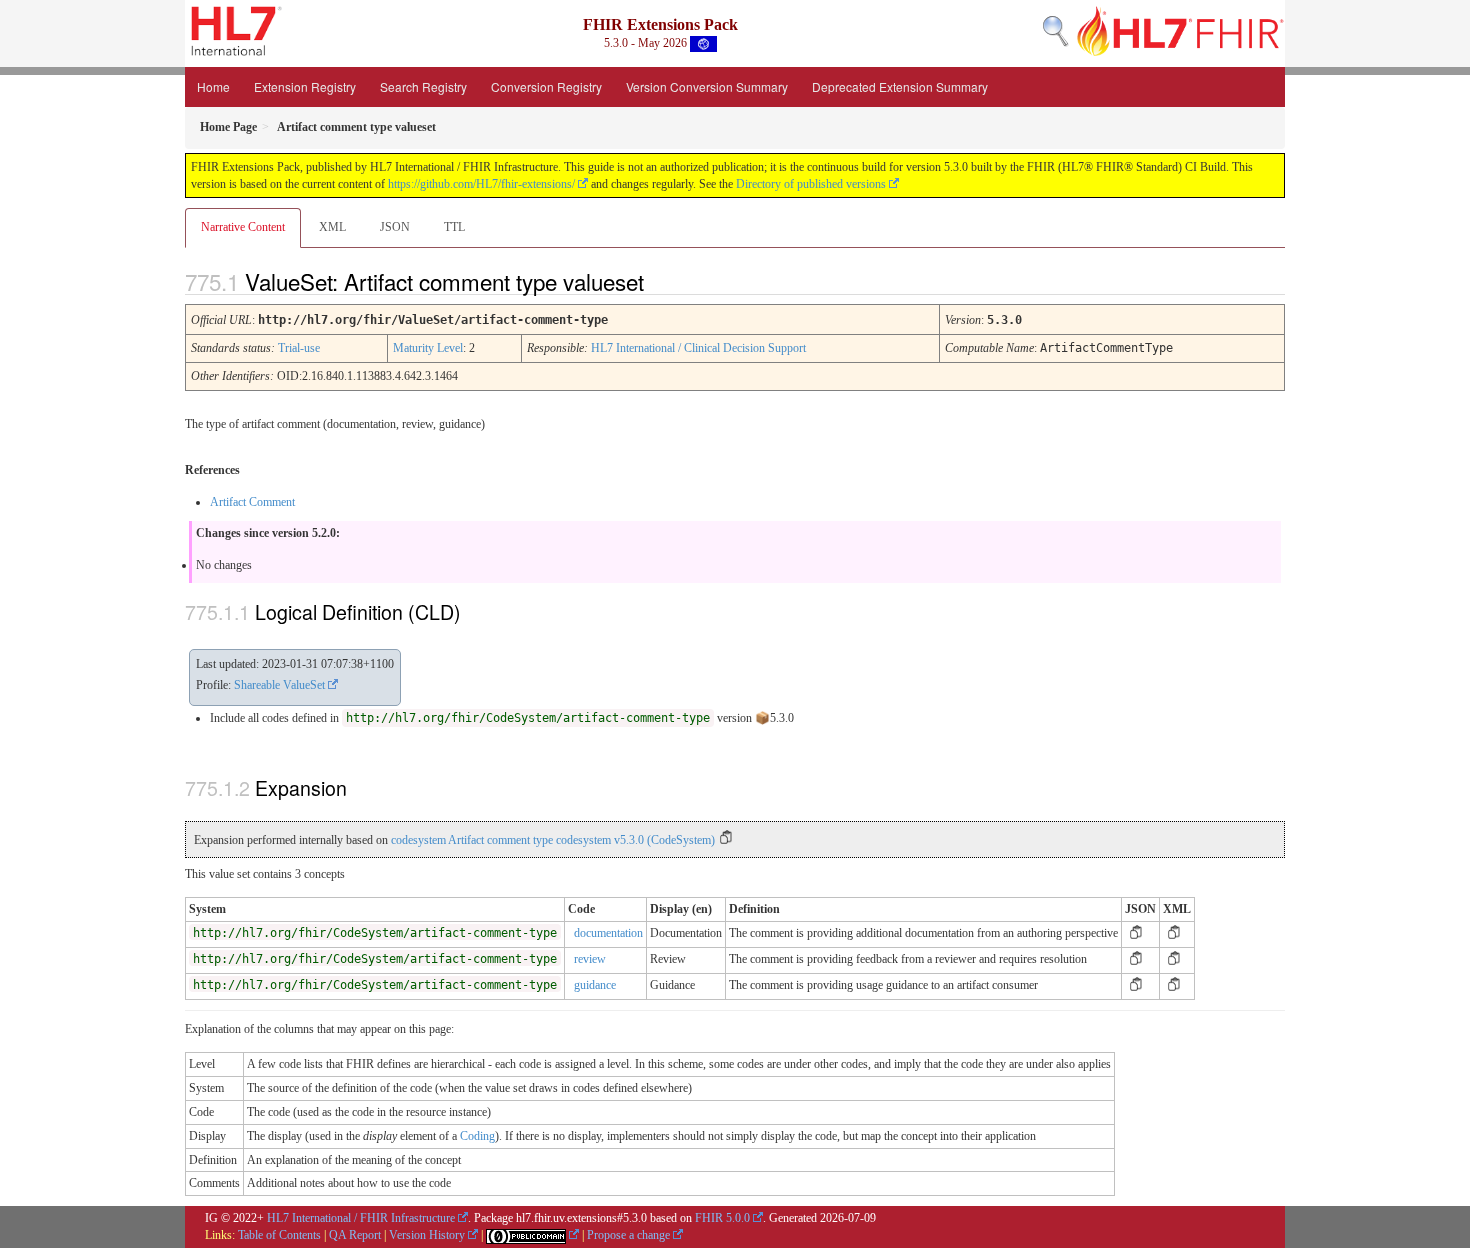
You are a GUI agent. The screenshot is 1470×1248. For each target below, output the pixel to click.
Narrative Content (243, 227)
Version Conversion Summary (707, 86)
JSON (395, 227)
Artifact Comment (252, 502)
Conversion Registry (546, 86)
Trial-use (299, 348)
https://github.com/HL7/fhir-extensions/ (481, 184)
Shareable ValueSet (279, 685)
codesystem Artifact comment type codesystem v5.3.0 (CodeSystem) (553, 840)
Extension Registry (305, 86)
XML (332, 227)
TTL (454, 227)
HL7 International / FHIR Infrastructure (361, 1218)
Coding (477, 1136)
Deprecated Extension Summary (900, 86)
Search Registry (423, 86)
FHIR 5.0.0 (722, 1218)
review (590, 959)
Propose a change (628, 1235)
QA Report (355, 1235)
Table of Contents (279, 1235)
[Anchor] (661, 281)
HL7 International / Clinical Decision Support (698, 348)
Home (213, 86)
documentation (608, 933)
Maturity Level (428, 348)
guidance (595, 985)
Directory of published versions (811, 184)
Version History (427, 1235)
